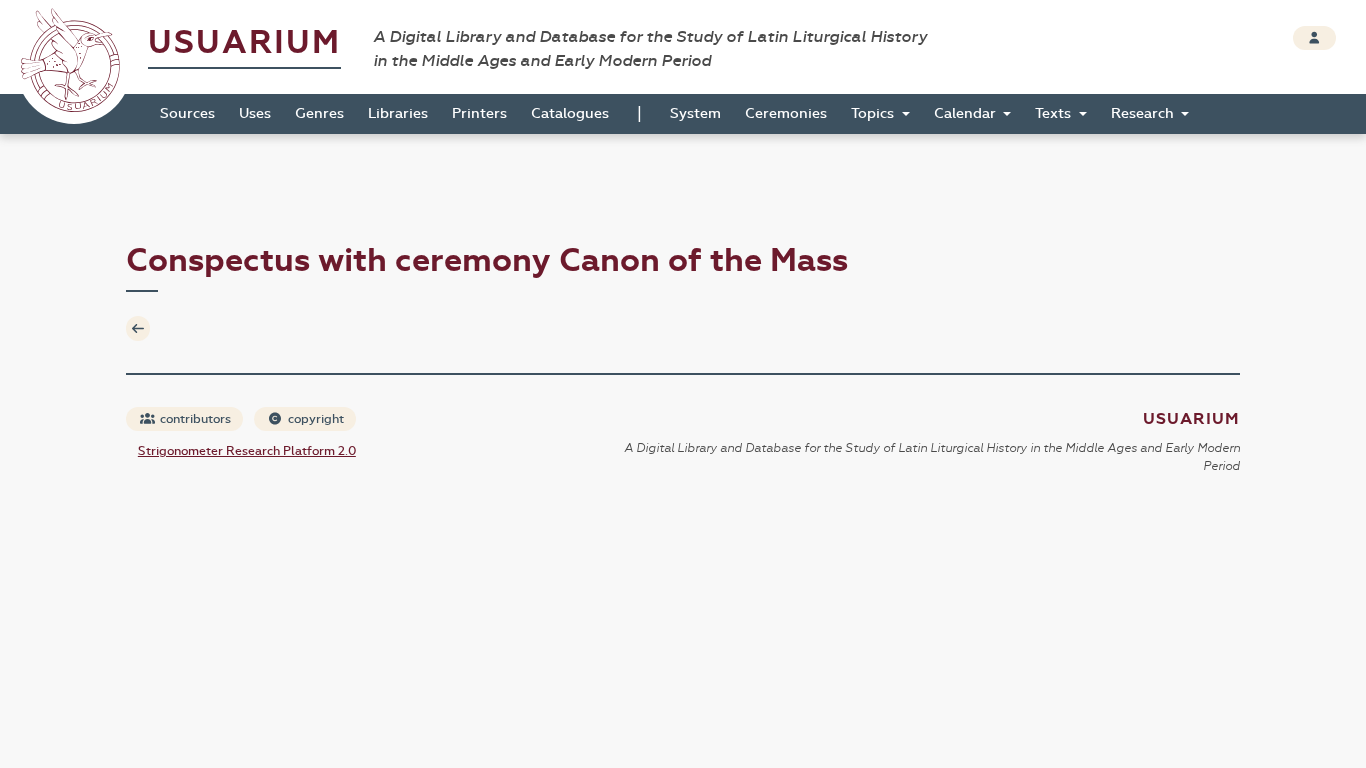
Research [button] (1144, 113)
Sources (187, 113)
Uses (255, 113)
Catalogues (570, 113)
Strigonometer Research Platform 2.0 (247, 451)
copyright (314, 419)
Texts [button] (1055, 113)
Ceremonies (786, 113)
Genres (319, 113)
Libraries (398, 113)
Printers (479, 113)
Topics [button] (874, 113)
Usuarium (244, 42)
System (695, 113)
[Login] (1314, 38)
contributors (194, 419)
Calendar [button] (967, 113)
